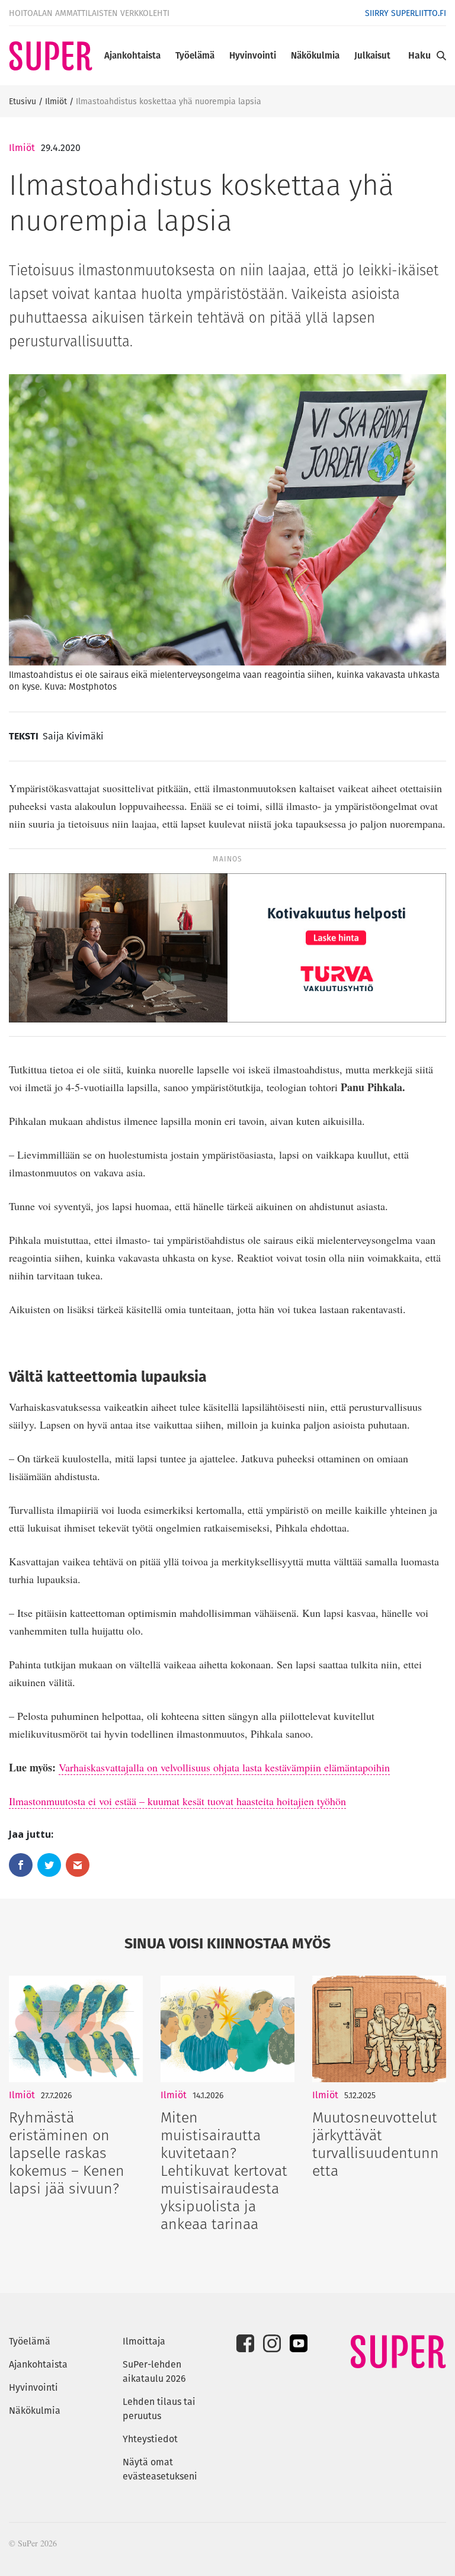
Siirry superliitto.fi (406, 13)
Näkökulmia (315, 55)
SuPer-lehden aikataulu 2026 (154, 2371)
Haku (419, 55)
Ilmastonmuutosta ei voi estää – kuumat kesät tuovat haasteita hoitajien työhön (177, 1801)
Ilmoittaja (144, 2341)
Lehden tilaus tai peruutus (159, 2409)
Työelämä (195, 55)
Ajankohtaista (132, 55)
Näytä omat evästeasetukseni (160, 2469)
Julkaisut (372, 55)
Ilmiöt (56, 101)
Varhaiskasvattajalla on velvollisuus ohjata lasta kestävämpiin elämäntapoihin (224, 1767)
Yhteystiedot (150, 2439)
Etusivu (23, 101)
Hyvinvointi (253, 55)
